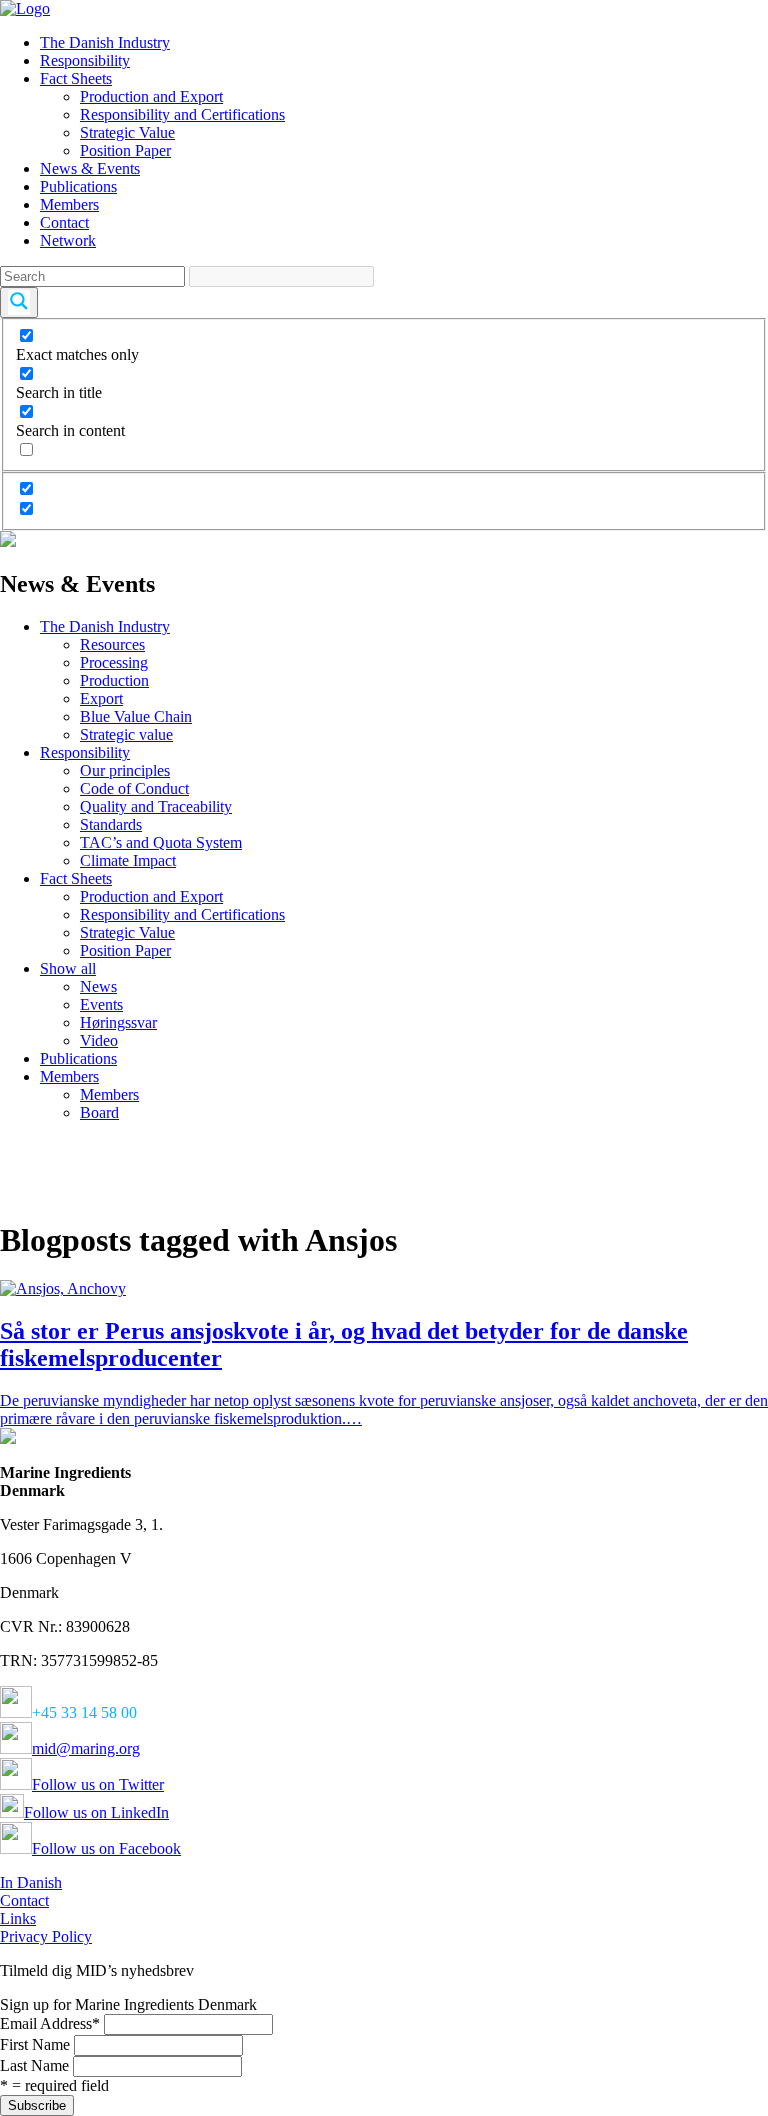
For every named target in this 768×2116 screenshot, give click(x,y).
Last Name (34, 2065)
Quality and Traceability (156, 806)
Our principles (125, 770)
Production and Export (151, 96)
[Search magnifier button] (19, 302)
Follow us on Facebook (106, 1848)
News (98, 986)
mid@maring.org (86, 1748)
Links (18, 1918)
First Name (35, 2044)
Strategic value (126, 734)
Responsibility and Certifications (182, 114)
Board (99, 1112)
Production (114, 680)
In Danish (31, 1882)
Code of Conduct (134, 788)
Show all (68, 968)
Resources (112, 644)
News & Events (90, 168)
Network (68, 240)
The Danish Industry (105, 42)
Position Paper (125, 150)
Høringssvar (118, 1022)
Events (101, 1004)
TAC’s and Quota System (161, 842)
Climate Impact (128, 860)
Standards (111, 824)
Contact (64, 222)
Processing (114, 662)
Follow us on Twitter (98, 1784)
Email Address (50, 2023)
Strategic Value (127, 132)
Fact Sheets (76, 78)
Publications (78, 186)
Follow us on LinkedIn (96, 1812)
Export (101, 698)
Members (69, 204)
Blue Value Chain (136, 716)
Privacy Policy (46, 1936)
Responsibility (85, 60)
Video (99, 1040)
